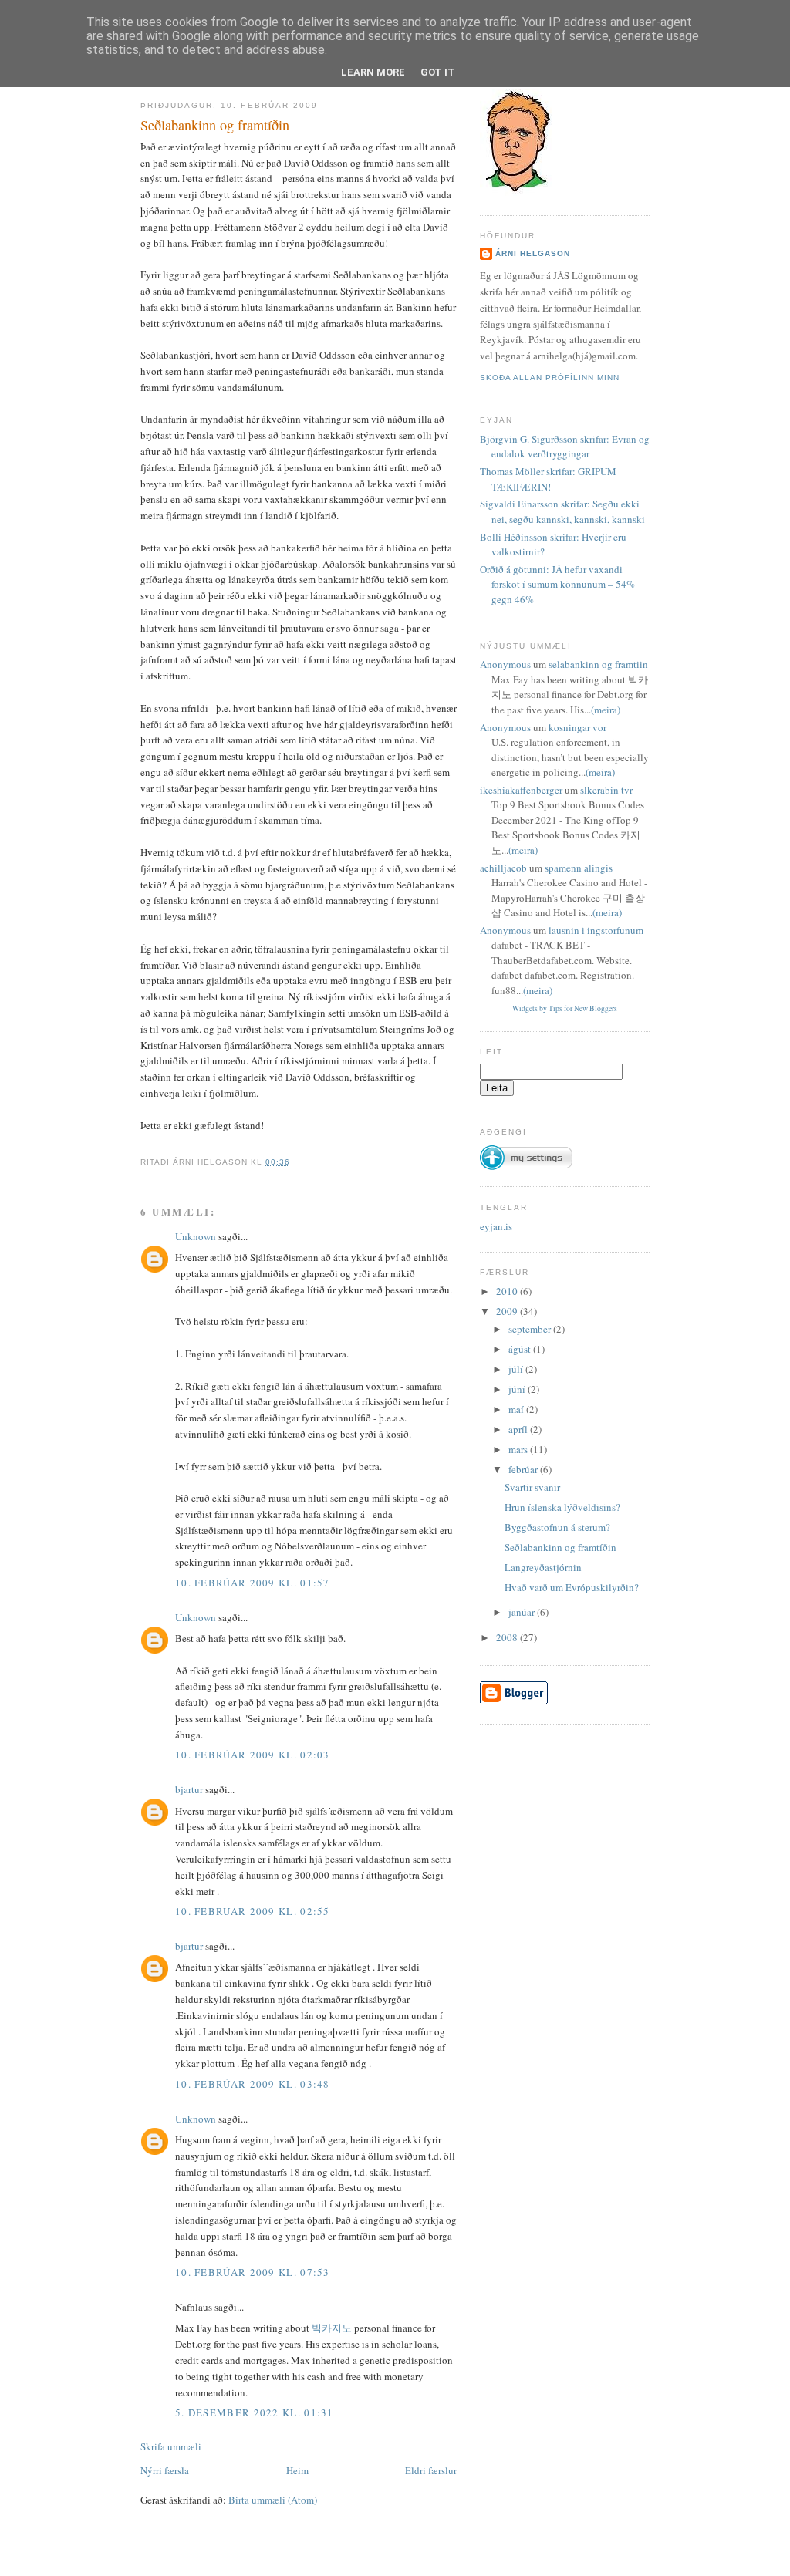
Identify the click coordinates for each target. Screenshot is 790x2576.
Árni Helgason (533, 253)
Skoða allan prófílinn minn (550, 378)
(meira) (606, 710)
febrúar (524, 1469)
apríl (519, 1429)
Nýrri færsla (165, 2470)
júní (518, 1389)
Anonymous (505, 664)
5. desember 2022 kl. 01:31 (255, 2412)
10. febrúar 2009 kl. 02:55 (253, 1911)
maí (517, 1409)
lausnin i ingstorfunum (596, 930)
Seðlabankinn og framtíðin (215, 125)
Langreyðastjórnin (543, 1567)
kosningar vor (577, 727)
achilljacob (503, 868)
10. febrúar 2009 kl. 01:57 (253, 1583)
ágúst (521, 1349)
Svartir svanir (532, 1487)
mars (519, 1449)
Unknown (196, 1236)
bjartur (189, 1789)
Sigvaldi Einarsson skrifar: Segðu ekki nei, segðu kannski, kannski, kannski (562, 511)
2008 (508, 1637)
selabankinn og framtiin (598, 664)
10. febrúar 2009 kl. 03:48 (253, 2084)
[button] (526, 1151)
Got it (438, 72)
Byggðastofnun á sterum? (557, 1527)
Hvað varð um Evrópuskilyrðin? (572, 1587)
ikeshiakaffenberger (521, 790)
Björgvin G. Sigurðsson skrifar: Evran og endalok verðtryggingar (565, 447)
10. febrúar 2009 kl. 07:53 (253, 2272)
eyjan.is (496, 1226)
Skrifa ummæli (171, 2446)
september (531, 1329)
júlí (517, 1369)
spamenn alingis (579, 868)
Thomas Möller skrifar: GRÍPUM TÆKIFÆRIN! (548, 479)
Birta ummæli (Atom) (273, 2500)
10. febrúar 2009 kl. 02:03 (253, 1755)
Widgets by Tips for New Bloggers (565, 1008)
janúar (523, 1612)
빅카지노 (332, 2328)
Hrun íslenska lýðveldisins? (562, 1507)
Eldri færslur (431, 2470)
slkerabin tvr (606, 790)
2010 (508, 1291)
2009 (508, 1311)
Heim (297, 2470)
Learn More (373, 72)
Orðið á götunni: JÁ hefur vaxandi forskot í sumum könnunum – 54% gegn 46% (557, 584)
